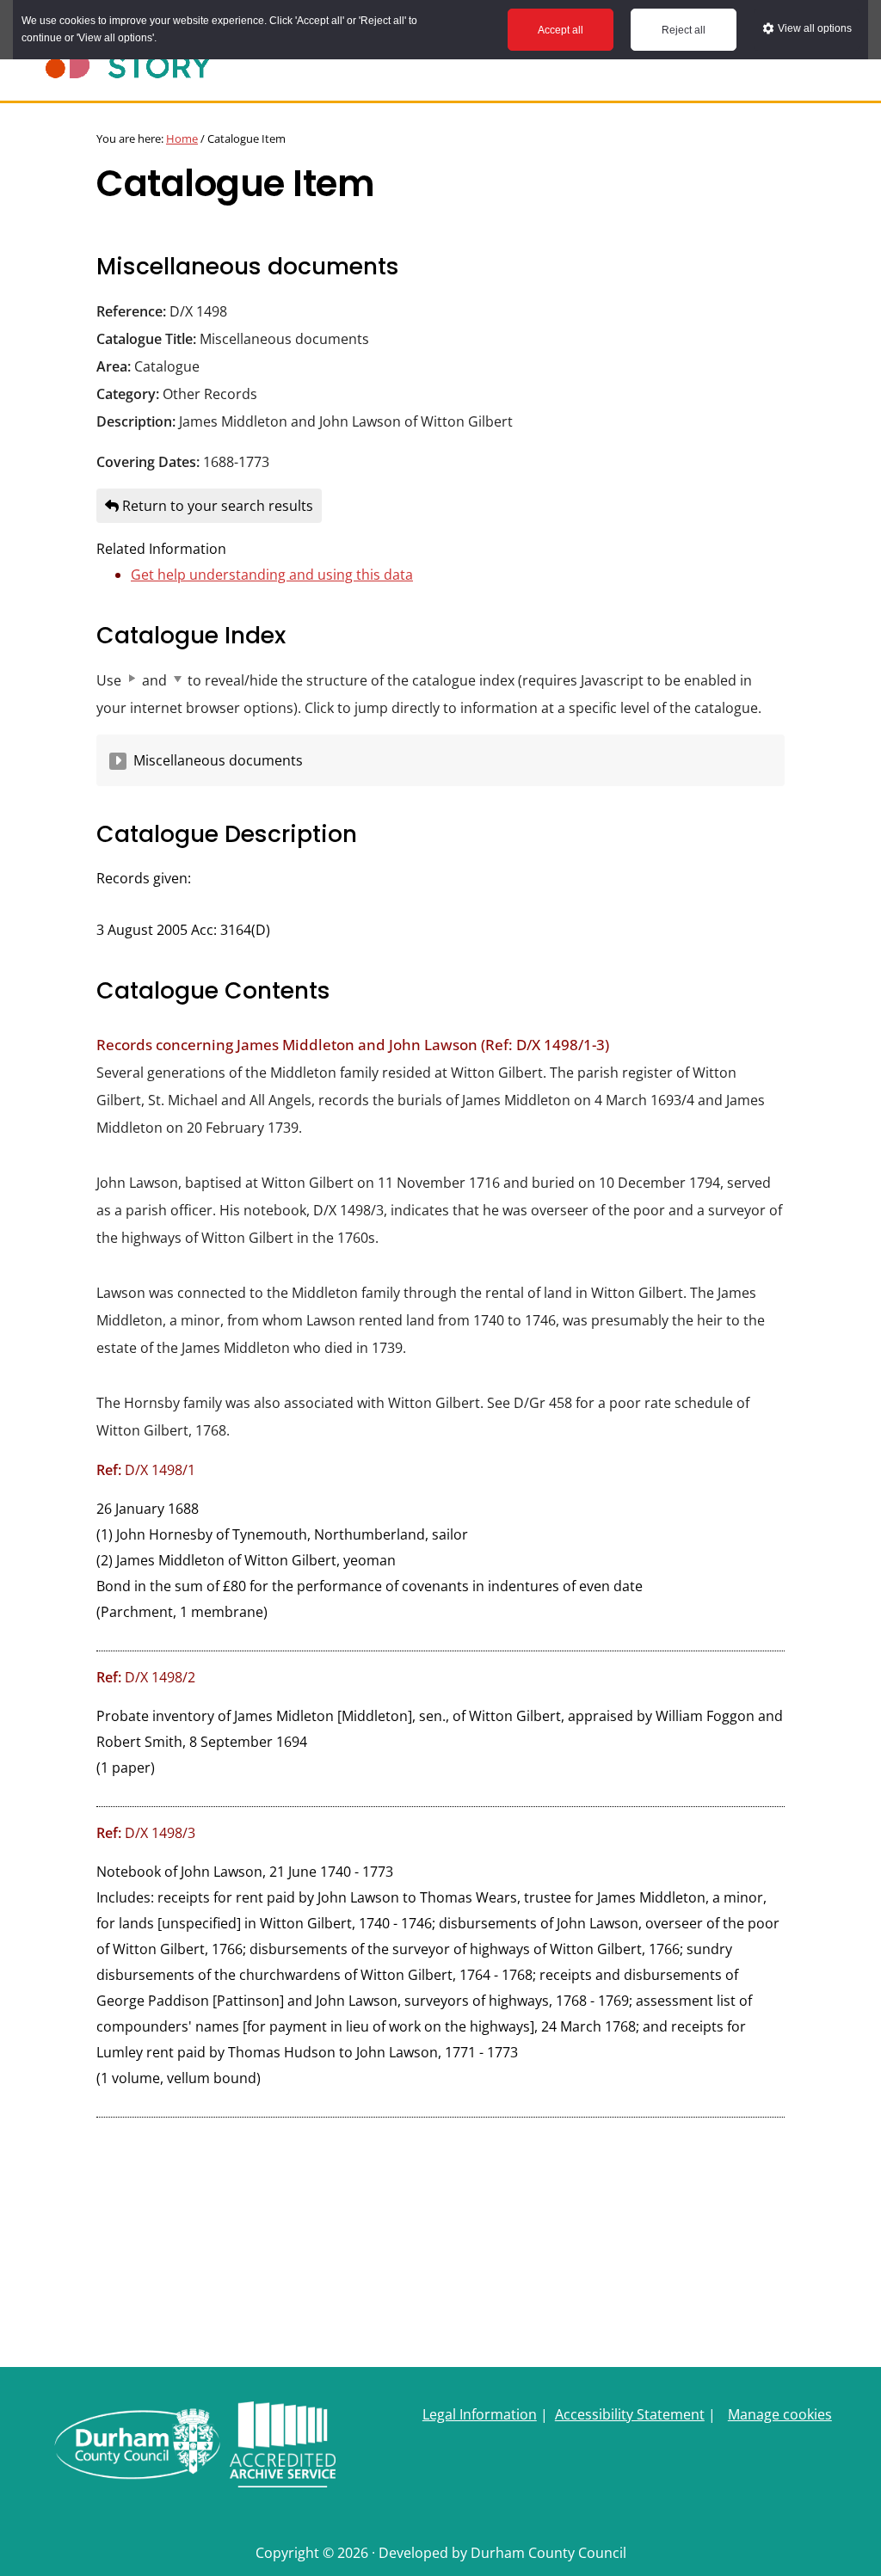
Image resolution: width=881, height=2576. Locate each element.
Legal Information (480, 2414)
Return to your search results (216, 506)
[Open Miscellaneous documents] (118, 761)
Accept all (561, 30)
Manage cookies (780, 2414)
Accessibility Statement (630, 2414)
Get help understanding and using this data (272, 575)
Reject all (684, 30)
